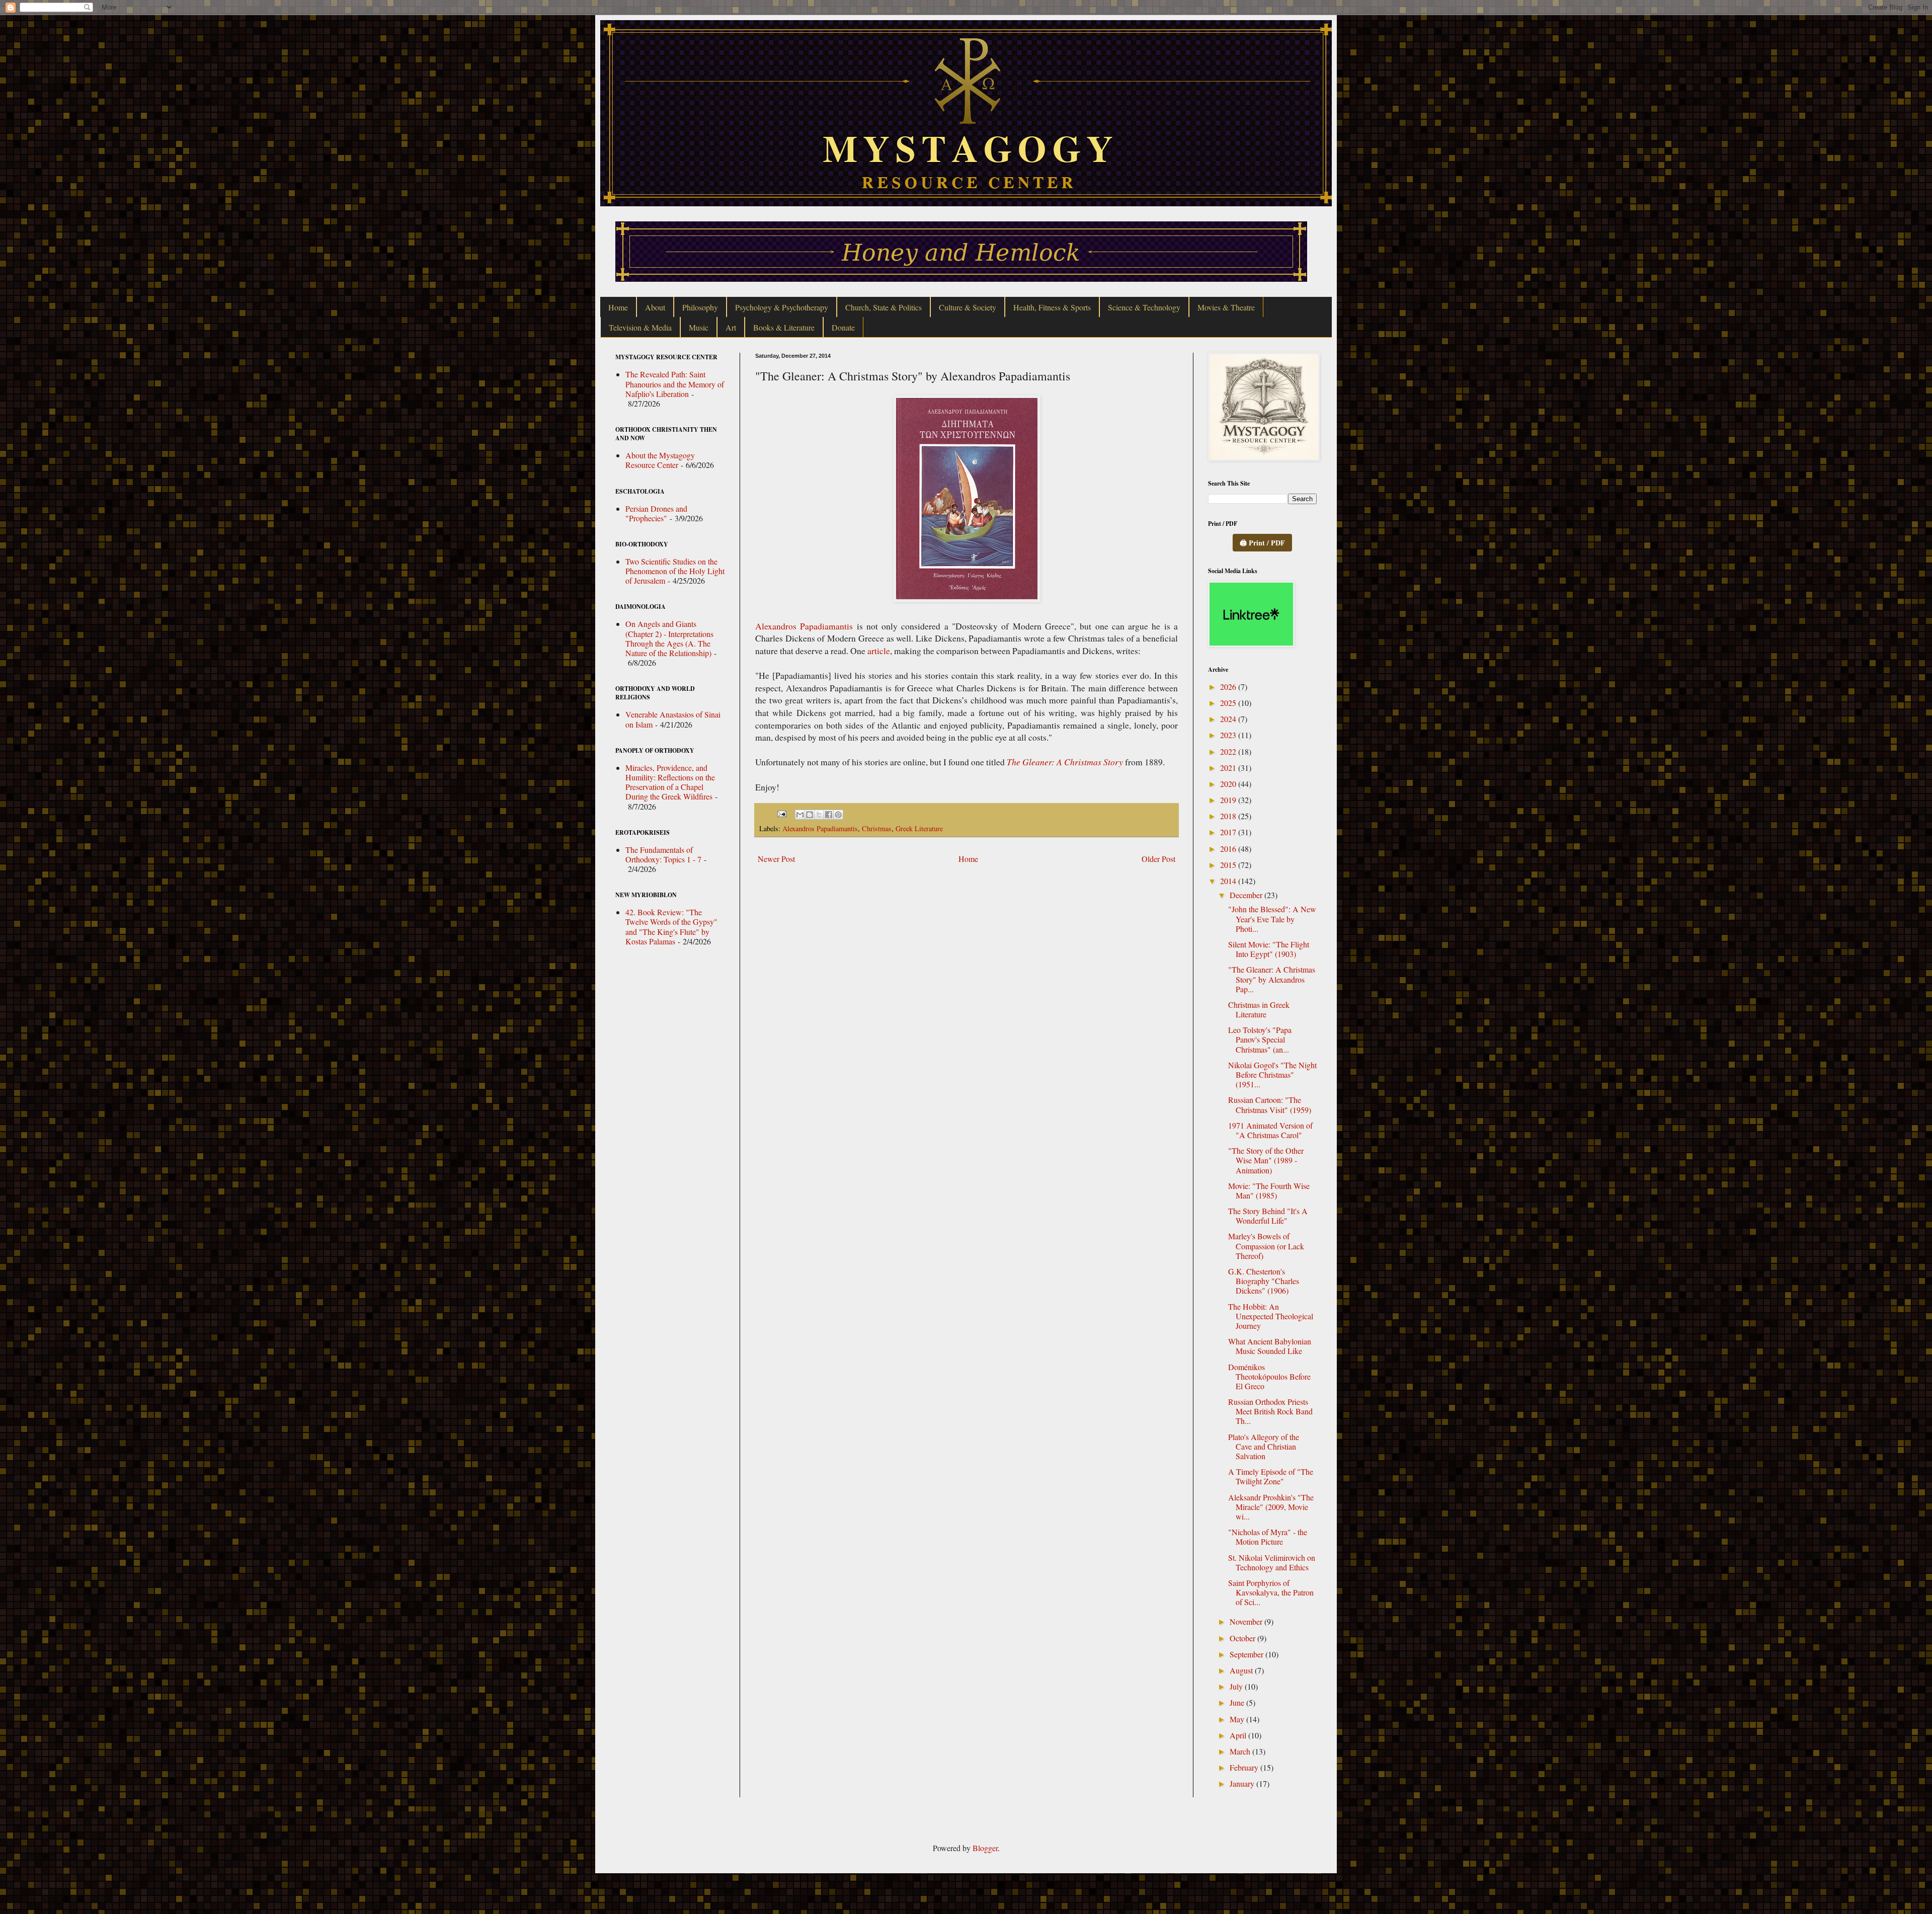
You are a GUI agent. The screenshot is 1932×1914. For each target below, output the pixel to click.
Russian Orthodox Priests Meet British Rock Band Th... (1270, 1411)
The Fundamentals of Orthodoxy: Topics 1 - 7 (663, 854)
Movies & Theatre (1226, 307)
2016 (1229, 849)
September (1247, 1654)
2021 (1229, 768)
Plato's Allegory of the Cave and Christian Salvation (1264, 1446)
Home (618, 307)
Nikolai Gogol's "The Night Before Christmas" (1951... (1272, 1074)
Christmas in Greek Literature (1259, 1009)
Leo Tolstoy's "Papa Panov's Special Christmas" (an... (1260, 1039)
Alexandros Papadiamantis (804, 626)
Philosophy (700, 307)
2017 (1229, 832)
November (1247, 1621)
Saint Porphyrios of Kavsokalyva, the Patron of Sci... (1271, 1592)
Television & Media (640, 327)
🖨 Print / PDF (1262, 543)
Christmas (877, 828)
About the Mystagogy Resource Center (660, 460)
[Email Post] (781, 813)
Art (731, 327)
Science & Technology (1144, 307)
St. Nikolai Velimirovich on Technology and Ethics (1272, 1562)
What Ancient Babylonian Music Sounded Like (1270, 1346)
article (879, 651)
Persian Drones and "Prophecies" (656, 513)
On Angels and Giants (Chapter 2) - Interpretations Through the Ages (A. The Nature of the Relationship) (669, 638)
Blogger (985, 1848)
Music (699, 327)
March (1241, 1751)
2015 (1229, 865)
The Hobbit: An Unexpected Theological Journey (1271, 1316)
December (1247, 895)
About (655, 307)
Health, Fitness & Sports (1052, 307)
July (1237, 1686)
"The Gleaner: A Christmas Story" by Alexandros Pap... (1272, 979)
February (1245, 1767)
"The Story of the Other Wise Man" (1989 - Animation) (1266, 1160)
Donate (843, 327)
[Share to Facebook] (829, 815)
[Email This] (800, 815)
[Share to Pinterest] (838, 815)
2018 (1229, 816)
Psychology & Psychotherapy (782, 307)
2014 (1229, 881)
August (1242, 1670)
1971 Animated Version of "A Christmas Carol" (1270, 1130)
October (1243, 1638)
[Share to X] (819, 815)
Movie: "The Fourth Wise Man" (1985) (1269, 1190)
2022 (1229, 751)
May (1238, 1719)
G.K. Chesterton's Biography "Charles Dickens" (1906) (1264, 1281)
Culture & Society (968, 307)
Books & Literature (784, 327)
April (1239, 1735)
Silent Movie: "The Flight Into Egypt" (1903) (1269, 949)
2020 (1229, 784)
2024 (1229, 719)
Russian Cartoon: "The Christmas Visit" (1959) (1270, 1104)
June (1238, 1702)
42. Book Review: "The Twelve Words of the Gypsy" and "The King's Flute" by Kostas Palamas (671, 927)
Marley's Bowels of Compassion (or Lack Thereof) (1266, 1246)
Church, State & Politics (883, 307)
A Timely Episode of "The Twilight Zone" (1271, 1476)
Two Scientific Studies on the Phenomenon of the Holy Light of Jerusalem (675, 571)
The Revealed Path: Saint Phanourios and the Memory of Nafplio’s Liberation (675, 384)
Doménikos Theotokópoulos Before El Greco (1269, 1376)
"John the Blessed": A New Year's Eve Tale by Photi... (1272, 919)
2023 (1229, 735)
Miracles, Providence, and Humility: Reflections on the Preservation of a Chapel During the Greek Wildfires (670, 782)
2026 (1229, 687)
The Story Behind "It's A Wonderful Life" (1268, 1216)
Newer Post (776, 859)
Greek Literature (919, 828)
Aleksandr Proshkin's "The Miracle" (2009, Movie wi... (1271, 1507)
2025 (1229, 703)
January (1243, 1783)
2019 (1229, 800)
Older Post (1158, 859)
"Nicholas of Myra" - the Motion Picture (1268, 1537)
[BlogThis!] (810, 815)
